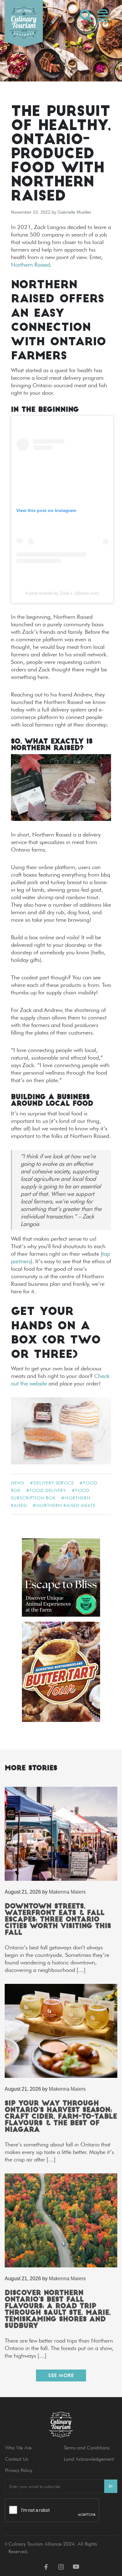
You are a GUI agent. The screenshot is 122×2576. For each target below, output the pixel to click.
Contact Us (17, 2459)
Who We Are (18, 2448)
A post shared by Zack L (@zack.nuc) (62, 593)
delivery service (54, 1483)
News (18, 1483)
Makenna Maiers (67, 1892)
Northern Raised (30, 265)
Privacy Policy (19, 2470)
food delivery (48, 1490)
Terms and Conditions (87, 2448)
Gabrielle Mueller (74, 212)
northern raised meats (66, 1505)
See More (61, 2375)
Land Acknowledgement (89, 2459)
